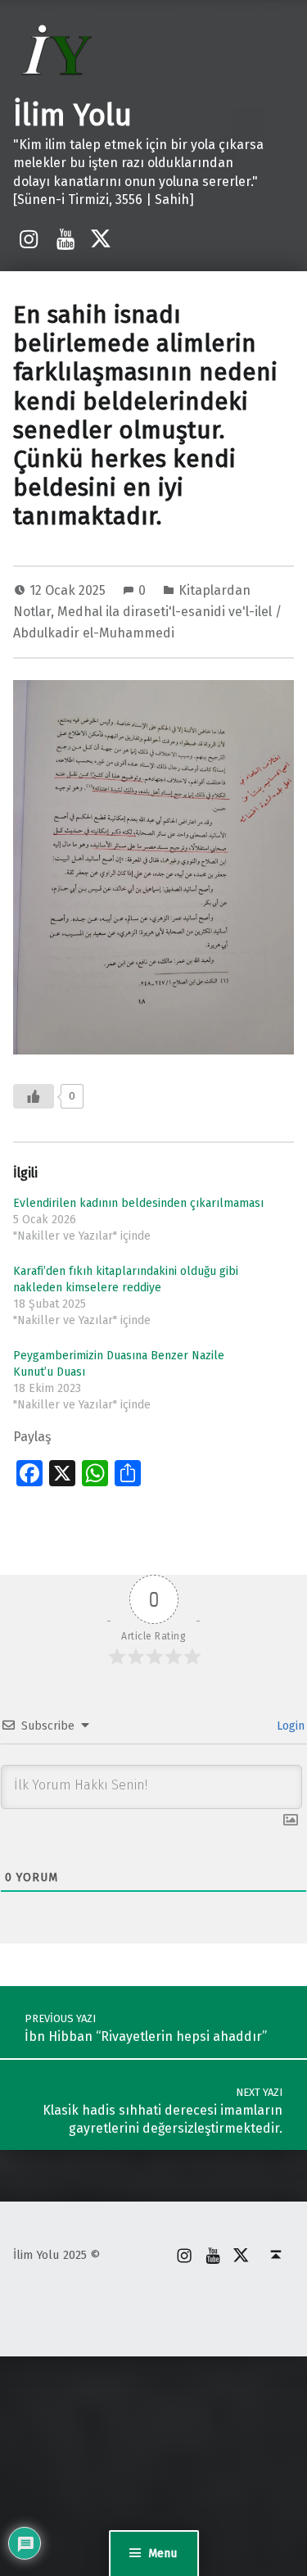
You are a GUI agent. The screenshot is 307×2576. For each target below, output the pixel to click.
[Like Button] (34, 1096)
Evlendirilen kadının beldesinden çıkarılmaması (138, 1203)
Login (289, 1726)
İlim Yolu (72, 116)
